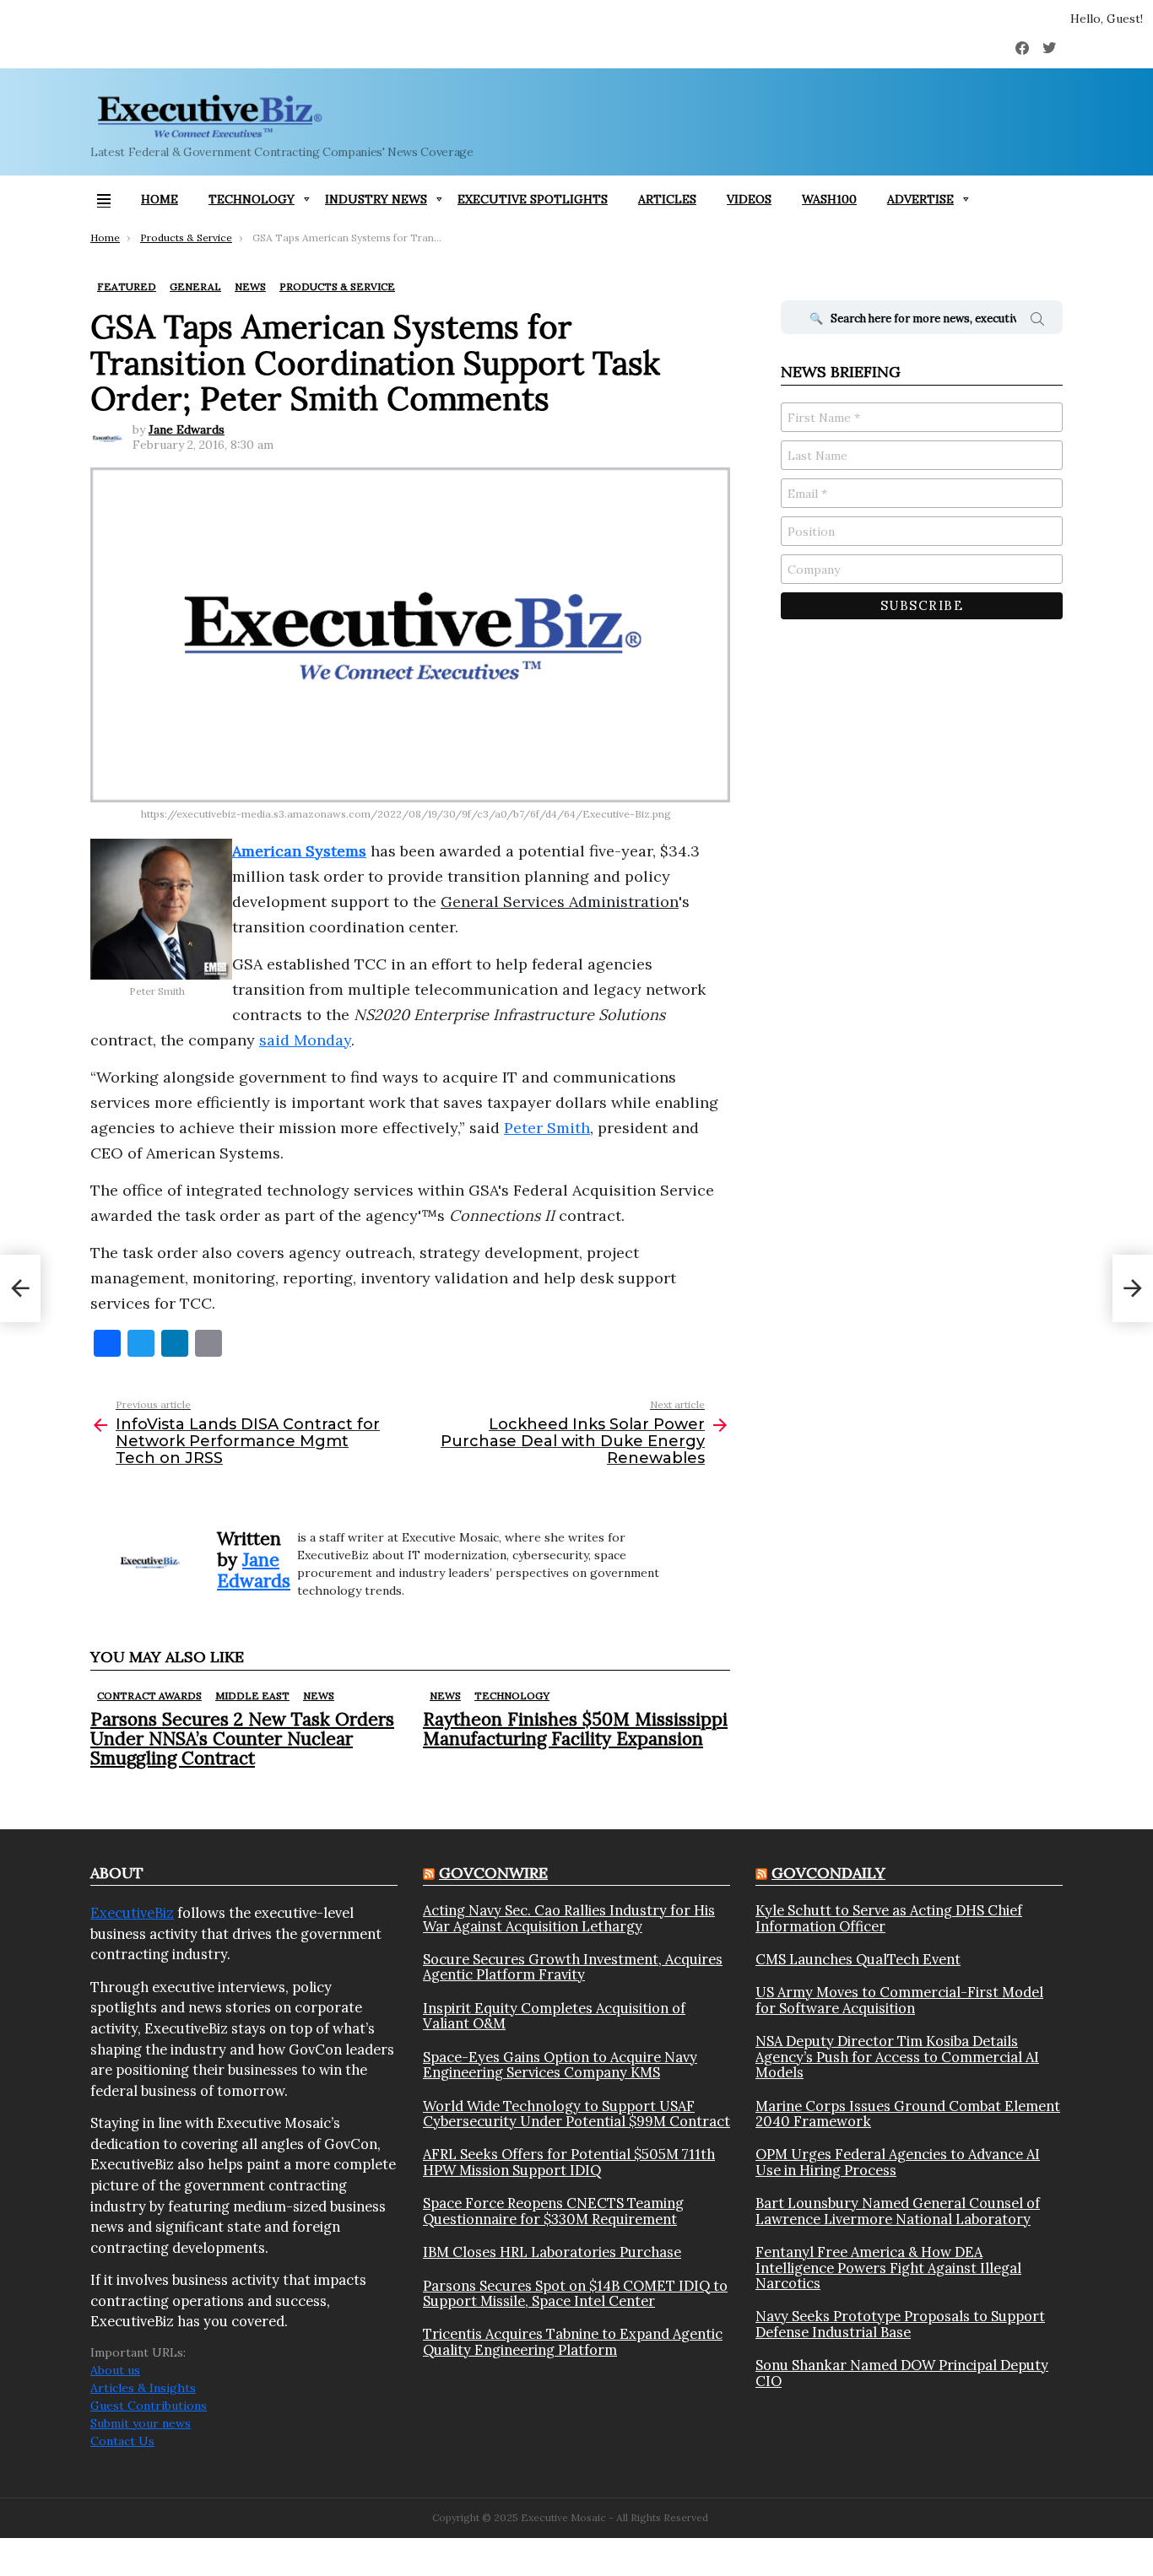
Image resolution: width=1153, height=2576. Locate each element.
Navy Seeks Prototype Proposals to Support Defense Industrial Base (900, 2324)
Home (160, 199)
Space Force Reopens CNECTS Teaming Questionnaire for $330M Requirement (553, 2211)
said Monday (305, 1040)
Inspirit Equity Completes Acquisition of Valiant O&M (554, 2016)
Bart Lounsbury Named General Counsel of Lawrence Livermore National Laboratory (898, 2211)
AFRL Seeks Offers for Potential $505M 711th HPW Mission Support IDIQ (569, 2162)
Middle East (252, 1696)
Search (1037, 321)
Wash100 (829, 199)
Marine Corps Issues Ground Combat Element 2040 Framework (908, 2114)
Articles (667, 199)
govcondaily (828, 1873)
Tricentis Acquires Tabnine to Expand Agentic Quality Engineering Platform (573, 2342)
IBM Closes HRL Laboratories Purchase (552, 2252)
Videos (749, 199)
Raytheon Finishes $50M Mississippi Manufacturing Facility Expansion (575, 1729)
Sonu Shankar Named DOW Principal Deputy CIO (902, 2373)
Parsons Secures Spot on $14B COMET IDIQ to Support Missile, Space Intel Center (575, 2294)
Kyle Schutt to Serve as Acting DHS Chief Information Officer (889, 1918)
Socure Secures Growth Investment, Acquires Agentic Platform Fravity (573, 1967)
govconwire (493, 1873)
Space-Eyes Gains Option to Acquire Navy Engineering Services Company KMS (560, 2065)
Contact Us (122, 2441)
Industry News (376, 199)
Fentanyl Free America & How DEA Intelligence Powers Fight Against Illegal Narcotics (888, 2268)
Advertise (920, 199)
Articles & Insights (143, 2388)
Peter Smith (547, 1128)
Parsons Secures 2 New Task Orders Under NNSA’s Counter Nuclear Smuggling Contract (242, 1739)
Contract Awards (149, 1696)
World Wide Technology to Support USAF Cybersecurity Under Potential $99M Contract (576, 2114)
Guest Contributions (149, 2406)
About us (115, 2370)
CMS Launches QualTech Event (858, 1959)
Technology (252, 199)
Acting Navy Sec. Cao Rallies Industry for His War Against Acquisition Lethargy (569, 1918)
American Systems (299, 851)
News (319, 1696)
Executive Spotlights (533, 199)
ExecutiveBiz (132, 1913)
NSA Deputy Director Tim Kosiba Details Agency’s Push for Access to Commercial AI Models (897, 2057)
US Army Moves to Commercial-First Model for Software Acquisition (899, 2000)
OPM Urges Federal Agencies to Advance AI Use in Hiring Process (898, 2162)
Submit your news (141, 2423)
